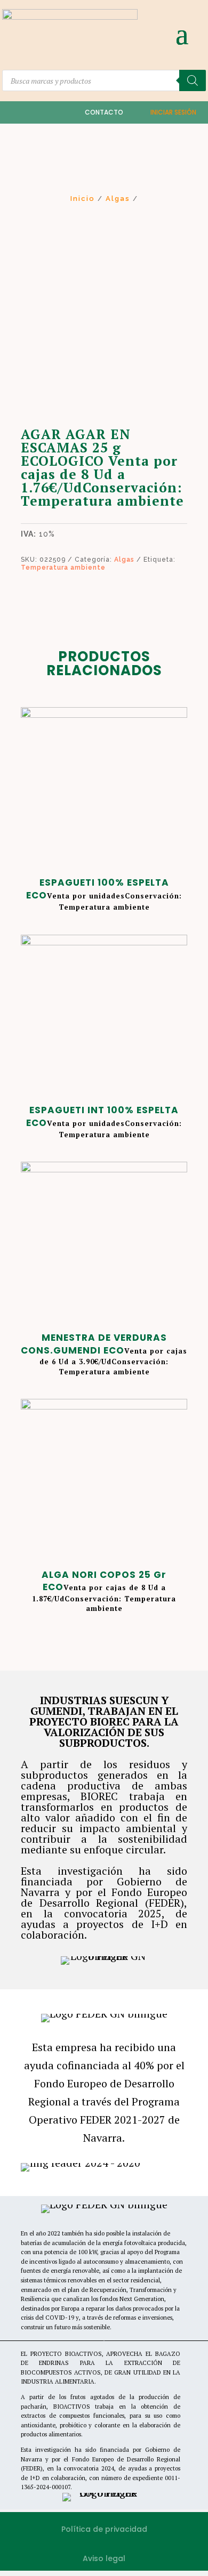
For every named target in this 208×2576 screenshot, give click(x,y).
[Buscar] (193, 80)
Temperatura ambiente (63, 568)
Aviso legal (104, 2558)
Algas (118, 199)
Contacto (104, 112)
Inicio (83, 199)
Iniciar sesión (173, 112)
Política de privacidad (104, 2529)
